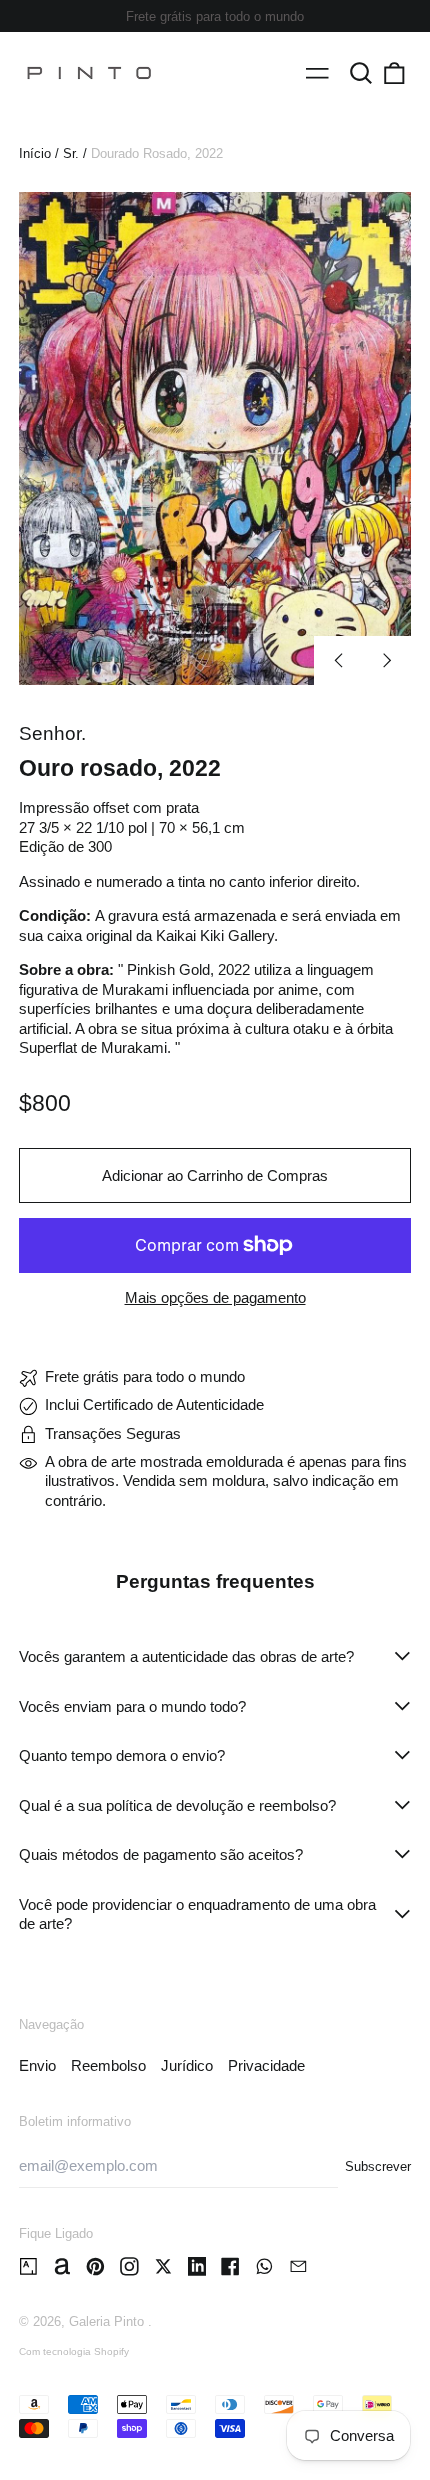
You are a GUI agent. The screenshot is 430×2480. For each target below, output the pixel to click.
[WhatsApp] (264, 2266)
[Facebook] (230, 2266)
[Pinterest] (95, 2266)
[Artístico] (28, 2266)
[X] (163, 2266)
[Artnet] (62, 2266)
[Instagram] (129, 2266)
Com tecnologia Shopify (74, 2351)
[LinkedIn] (197, 2266)
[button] (361, 73)
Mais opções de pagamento (215, 1297)
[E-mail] (298, 2266)
